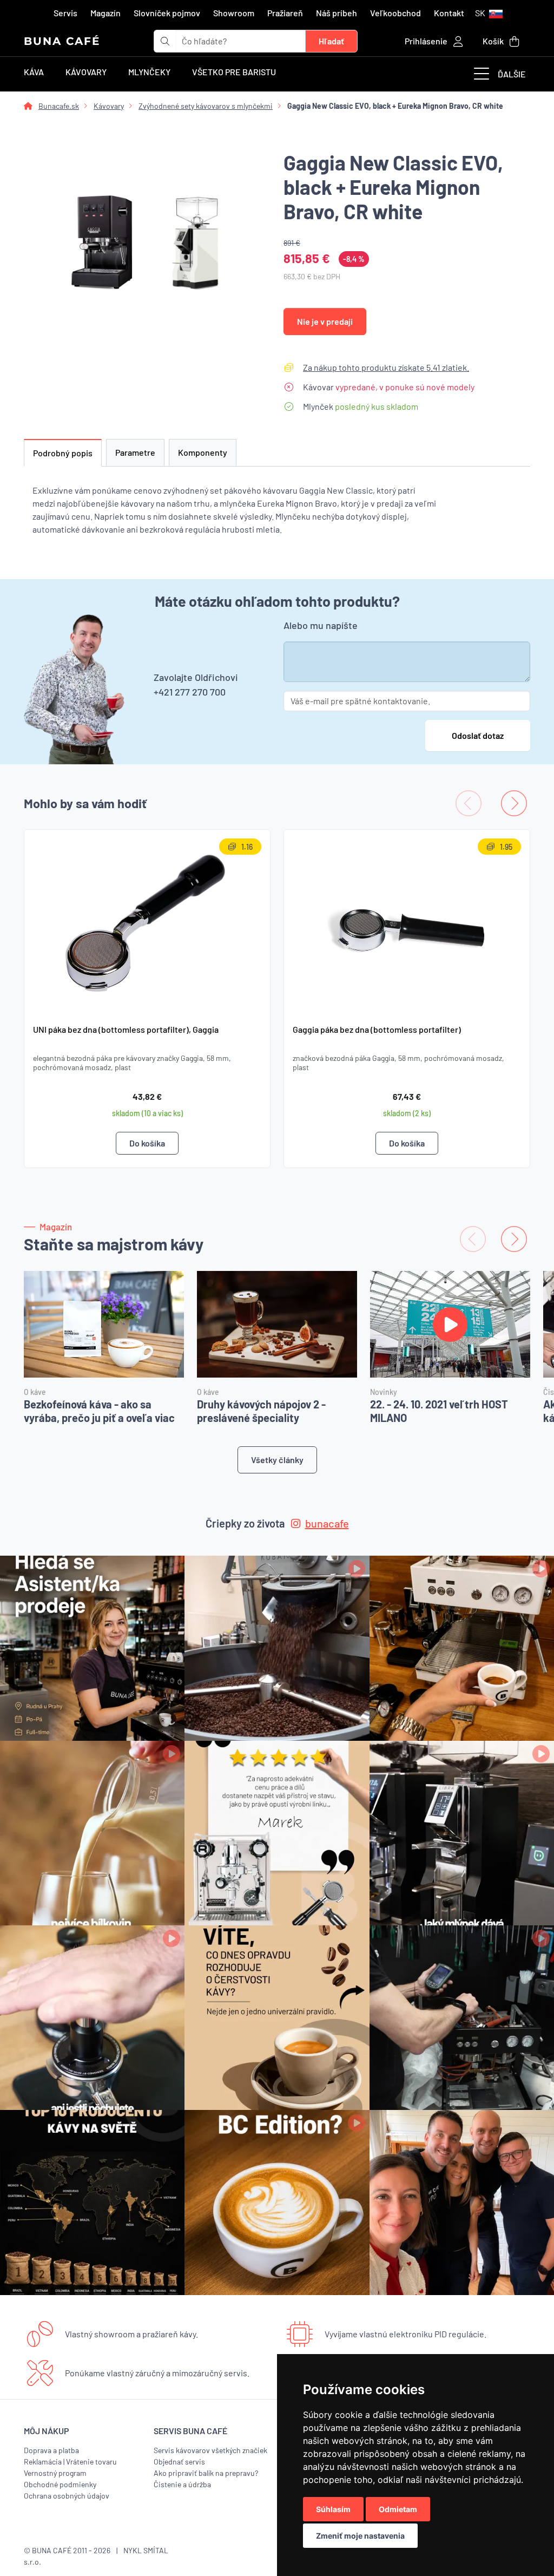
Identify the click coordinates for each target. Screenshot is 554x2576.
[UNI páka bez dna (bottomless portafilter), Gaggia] (147, 922)
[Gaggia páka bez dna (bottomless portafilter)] (407, 922)
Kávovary (109, 106)
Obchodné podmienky (60, 2484)
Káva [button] (34, 72)
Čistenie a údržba (182, 2484)
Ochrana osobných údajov (67, 2496)
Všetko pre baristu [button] (234, 72)
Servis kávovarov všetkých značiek (210, 2450)
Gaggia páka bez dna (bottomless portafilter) (377, 1029)
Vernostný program (55, 2473)
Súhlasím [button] (333, 2509)
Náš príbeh (337, 13)
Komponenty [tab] (203, 452)
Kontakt (449, 13)
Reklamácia (43, 2462)
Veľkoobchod (395, 13)
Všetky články (277, 1460)
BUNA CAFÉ (62, 41)
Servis (65, 13)
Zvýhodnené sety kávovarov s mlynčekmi (206, 106)
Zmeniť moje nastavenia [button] (360, 2536)
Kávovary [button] (86, 72)
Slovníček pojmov (167, 13)
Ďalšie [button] (512, 74)
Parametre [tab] (135, 452)
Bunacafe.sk (59, 106)
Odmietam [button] (398, 2509)
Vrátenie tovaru (91, 2462)
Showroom (234, 13)
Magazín (105, 13)
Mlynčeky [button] (149, 72)
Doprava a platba (51, 2450)
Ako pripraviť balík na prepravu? (206, 2473)
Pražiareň (285, 13)
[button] (489, 13)
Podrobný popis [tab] (63, 453)
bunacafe (327, 1523)
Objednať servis (179, 2462)
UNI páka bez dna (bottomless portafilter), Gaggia (126, 1029)
